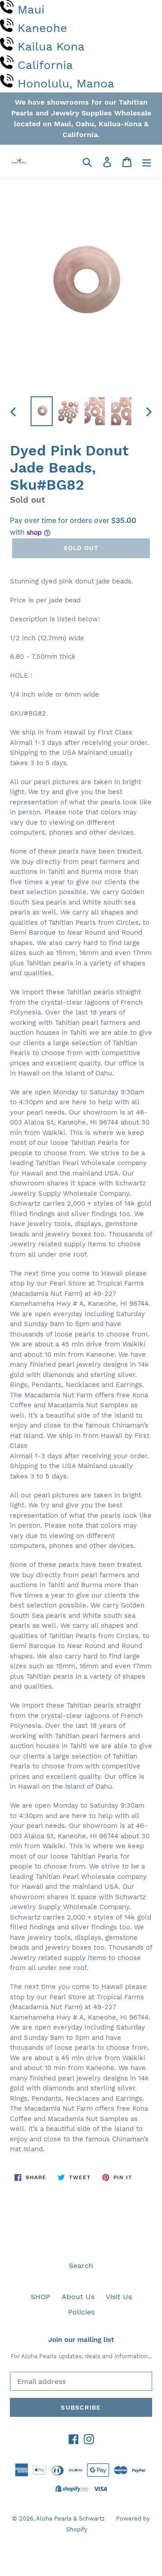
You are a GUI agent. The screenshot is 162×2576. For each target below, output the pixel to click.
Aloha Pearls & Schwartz (70, 2519)
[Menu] (147, 162)
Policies (81, 2312)
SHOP (40, 2297)
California (45, 65)
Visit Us (119, 2297)
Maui (31, 9)
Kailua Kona (51, 46)
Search (81, 2266)
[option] (42, 411)
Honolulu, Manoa (66, 83)
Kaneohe (42, 28)
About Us (78, 2297)
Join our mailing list (81, 2340)
